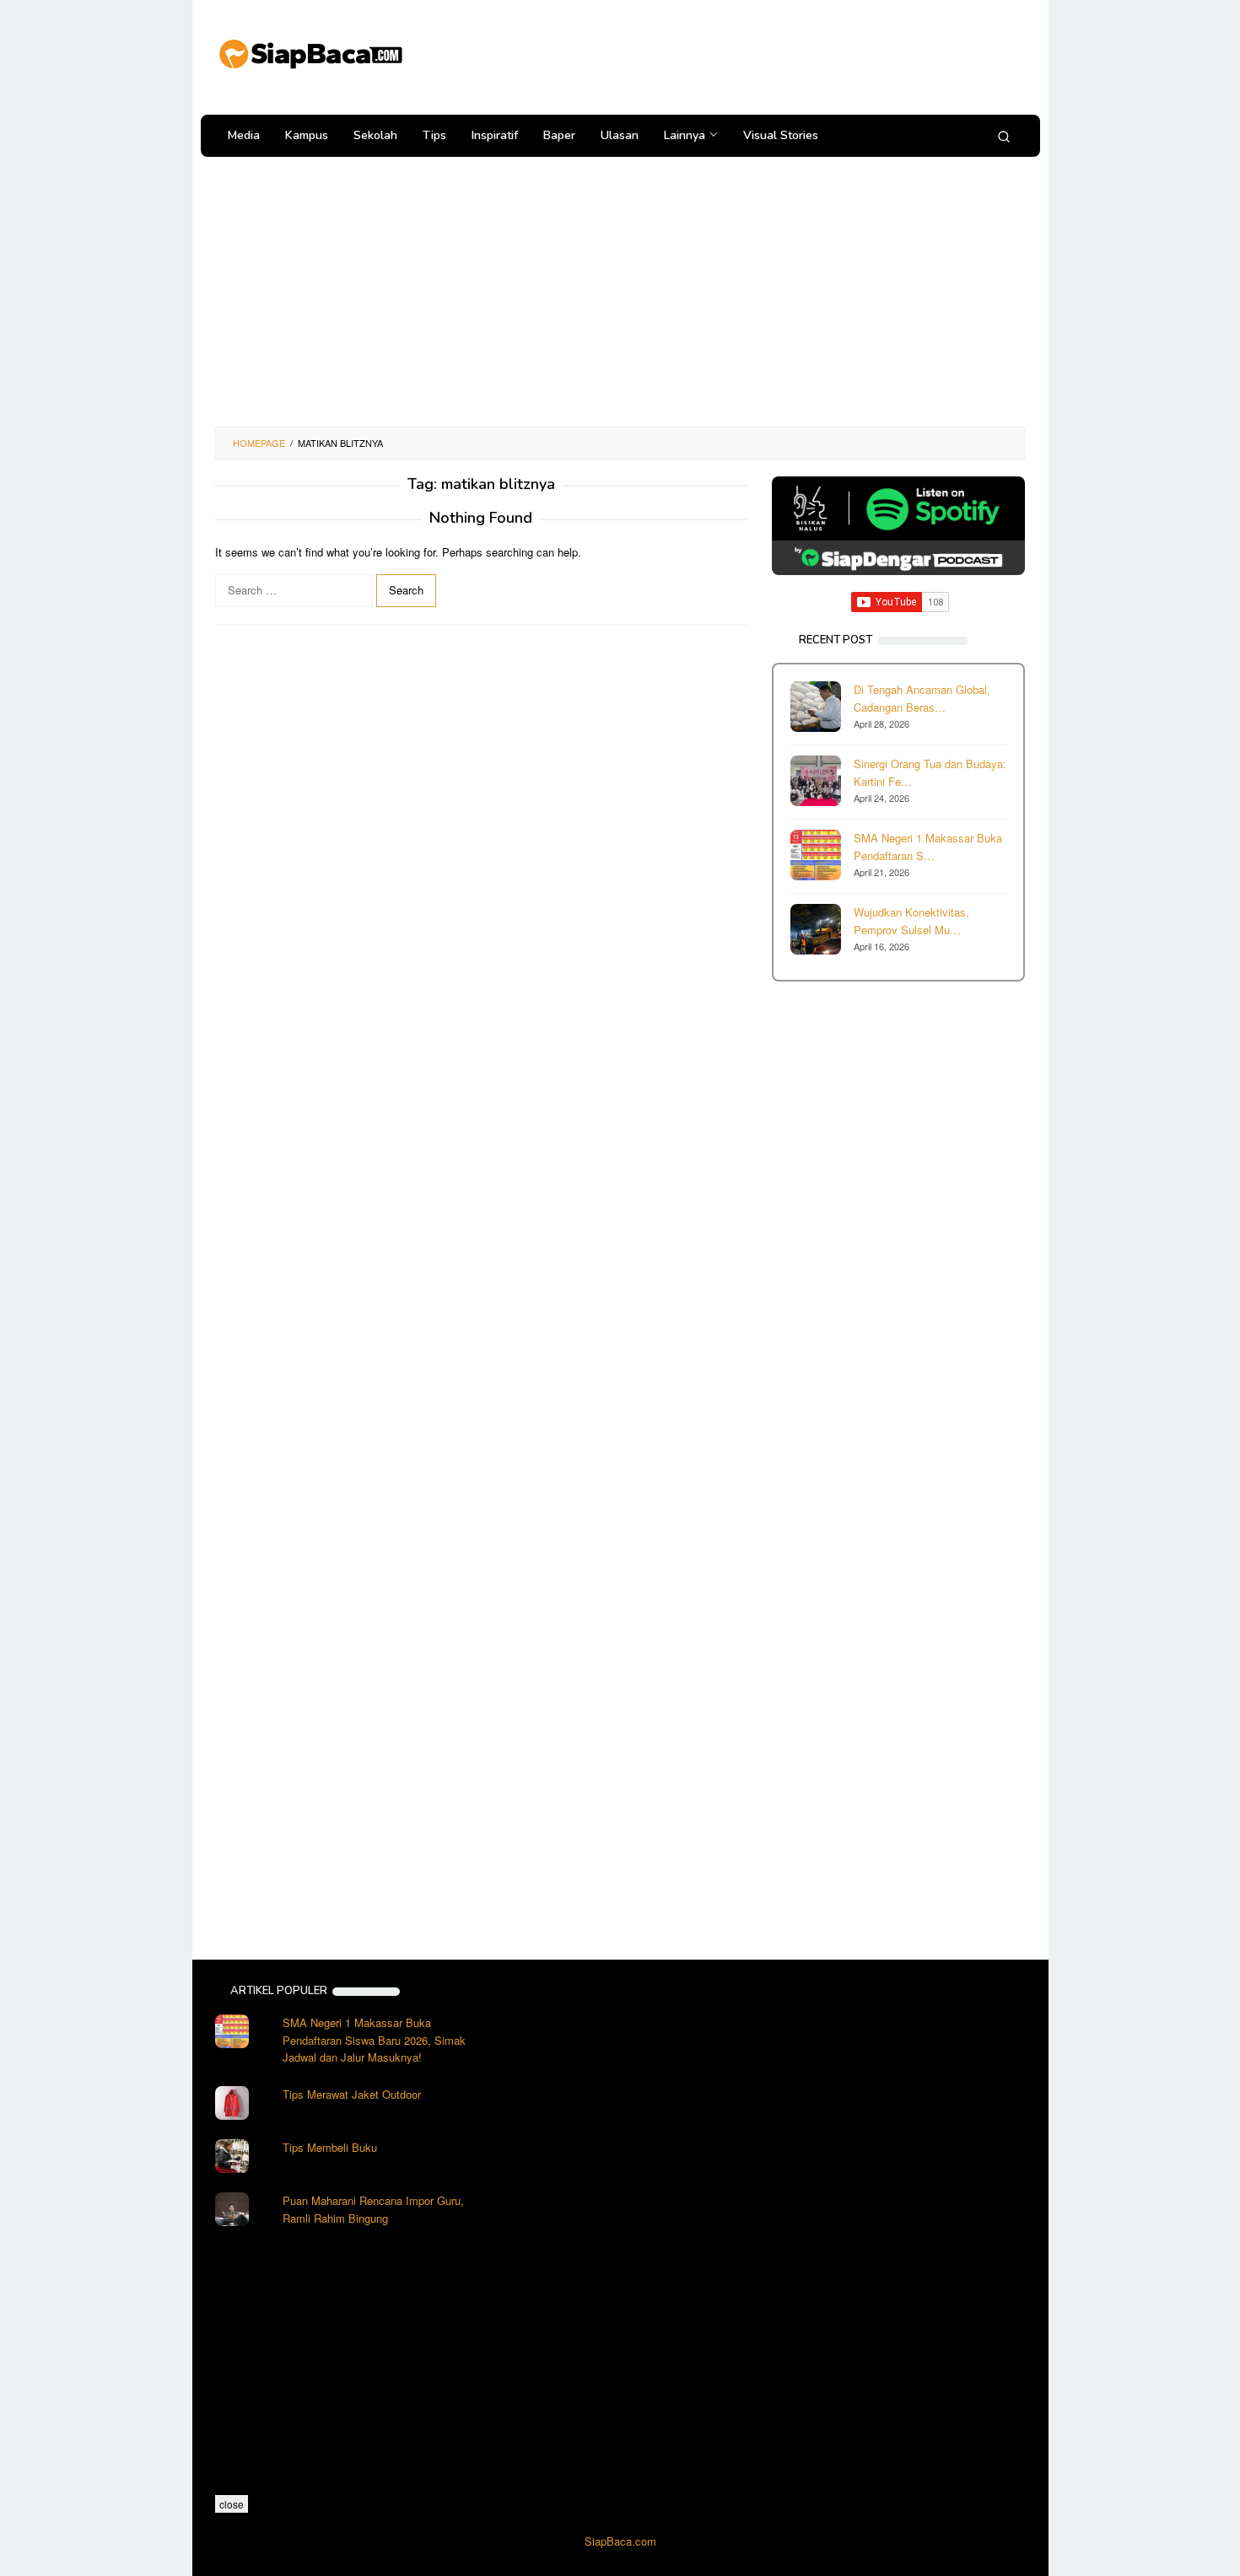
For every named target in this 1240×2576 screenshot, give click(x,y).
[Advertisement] (716, 55)
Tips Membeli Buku (330, 2147)
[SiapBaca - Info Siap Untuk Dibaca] (310, 52)
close (232, 2504)
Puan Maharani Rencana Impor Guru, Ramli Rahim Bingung (373, 2209)
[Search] (1004, 136)
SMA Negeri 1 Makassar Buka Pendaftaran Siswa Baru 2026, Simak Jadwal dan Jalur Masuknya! (374, 2040)
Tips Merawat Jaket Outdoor (352, 2094)
